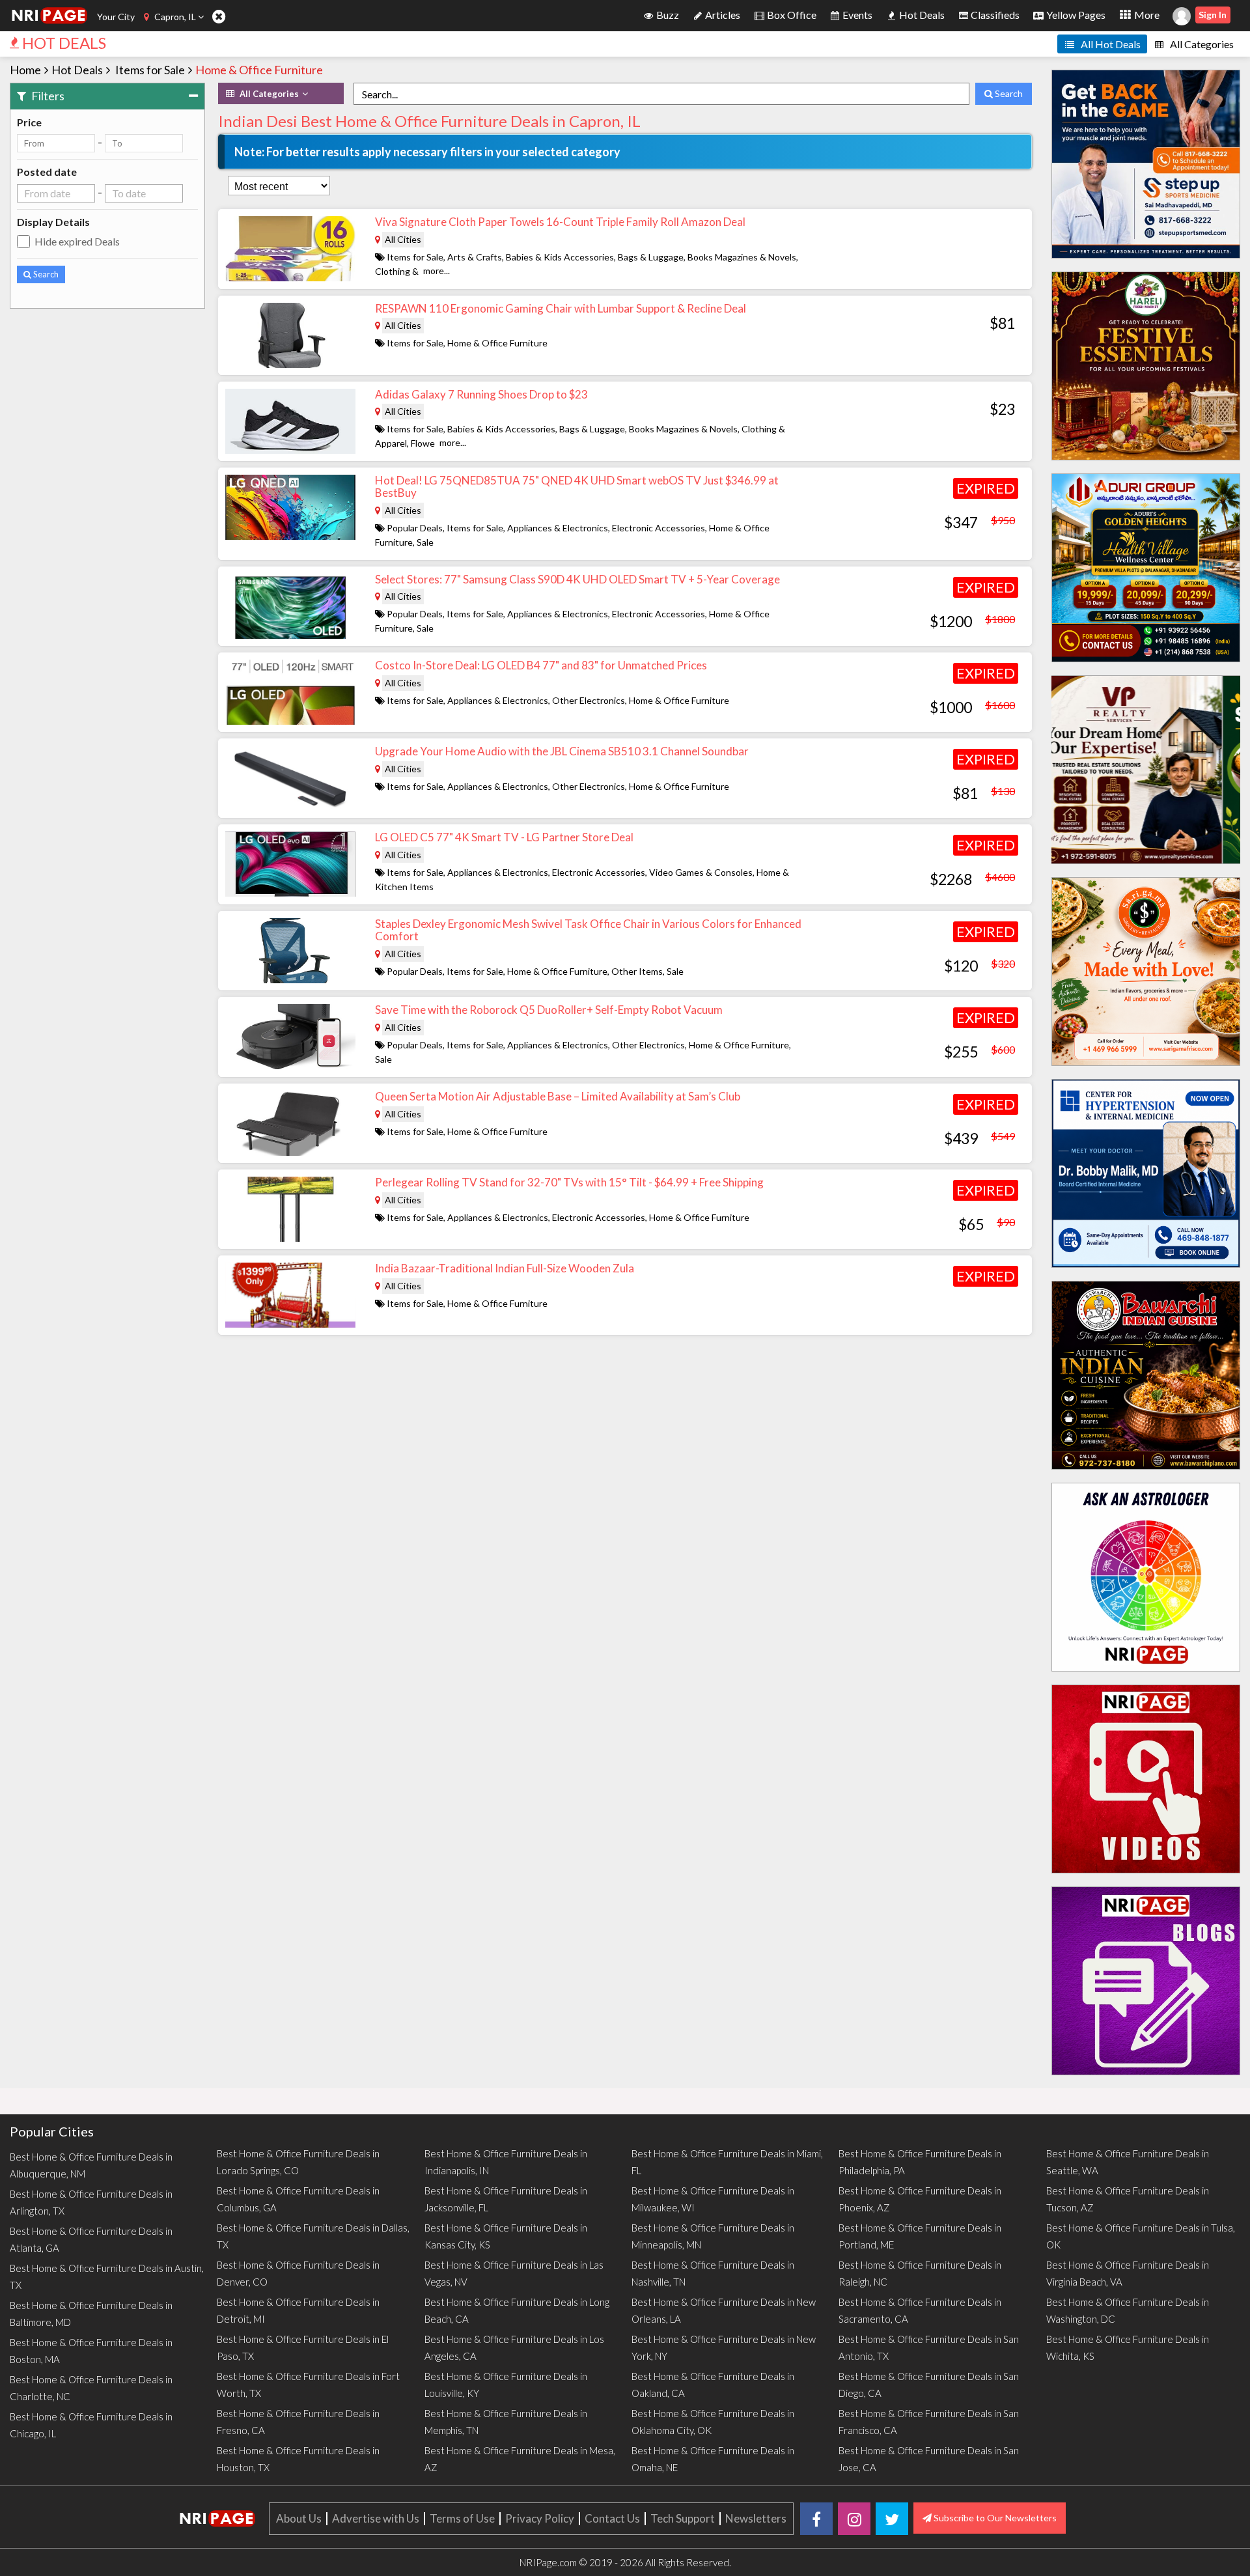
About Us (299, 2518)
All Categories (1201, 44)
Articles (722, 15)
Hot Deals (921, 15)
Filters (47, 96)
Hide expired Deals (77, 241)
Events (856, 15)
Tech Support (683, 2518)
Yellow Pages (1075, 15)
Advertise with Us (376, 2518)
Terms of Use (462, 2518)
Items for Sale (150, 70)
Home (25, 70)
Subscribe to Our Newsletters (994, 2518)
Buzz (667, 15)
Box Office (791, 15)
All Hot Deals (1110, 44)
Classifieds (994, 15)
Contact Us (612, 2518)
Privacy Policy (540, 2518)
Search (45, 274)
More (1146, 15)
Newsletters (756, 2518)
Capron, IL (175, 17)
